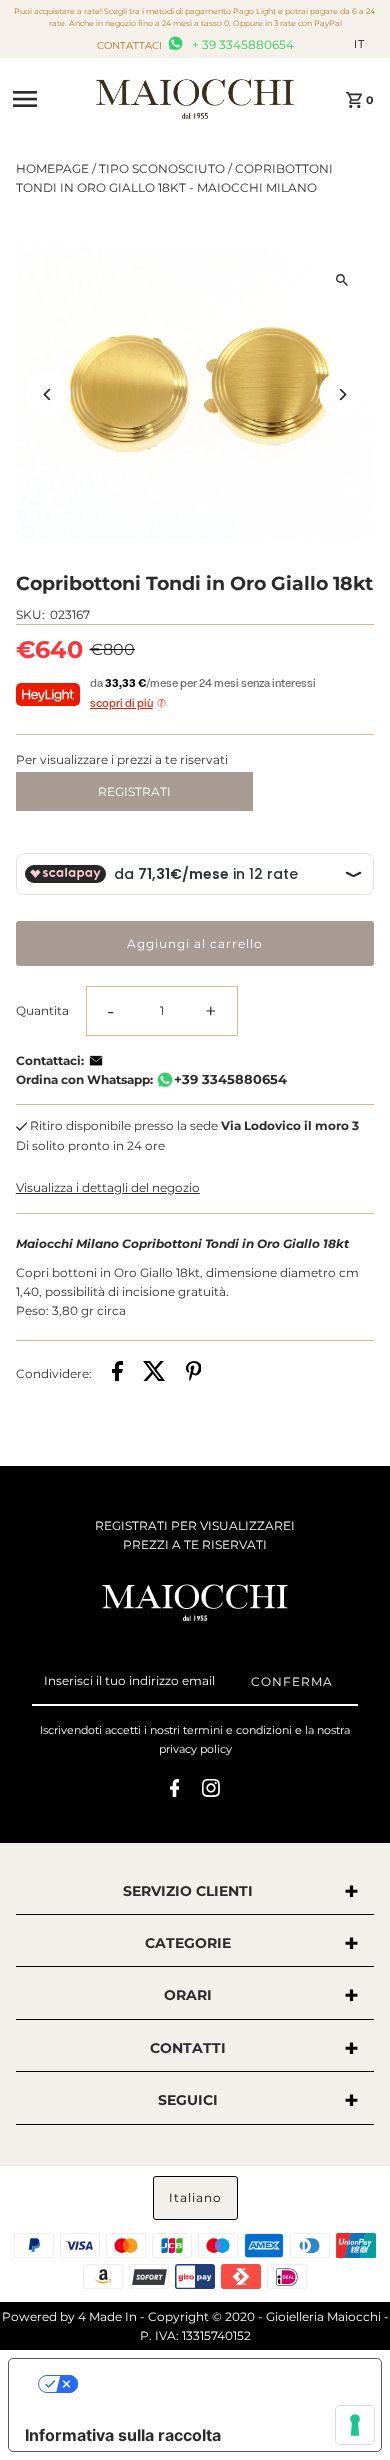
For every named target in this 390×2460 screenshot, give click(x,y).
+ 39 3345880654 (241, 44)
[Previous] (48, 394)
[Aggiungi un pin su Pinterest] (194, 1373)
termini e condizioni (237, 1730)
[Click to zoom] (341, 279)
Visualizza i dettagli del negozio (108, 1187)
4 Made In (107, 2316)
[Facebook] (175, 1791)
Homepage (52, 168)
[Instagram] (211, 1791)
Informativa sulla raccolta (123, 2435)
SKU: (30, 614)
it (359, 44)
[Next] (341, 394)
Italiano (195, 2197)
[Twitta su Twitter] (154, 1373)
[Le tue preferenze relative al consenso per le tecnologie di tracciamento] (355, 2425)
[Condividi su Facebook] (117, 1373)
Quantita (42, 1010)
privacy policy (195, 1749)
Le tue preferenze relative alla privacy (215, 2384)
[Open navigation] (47, 99)
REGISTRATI (134, 791)
